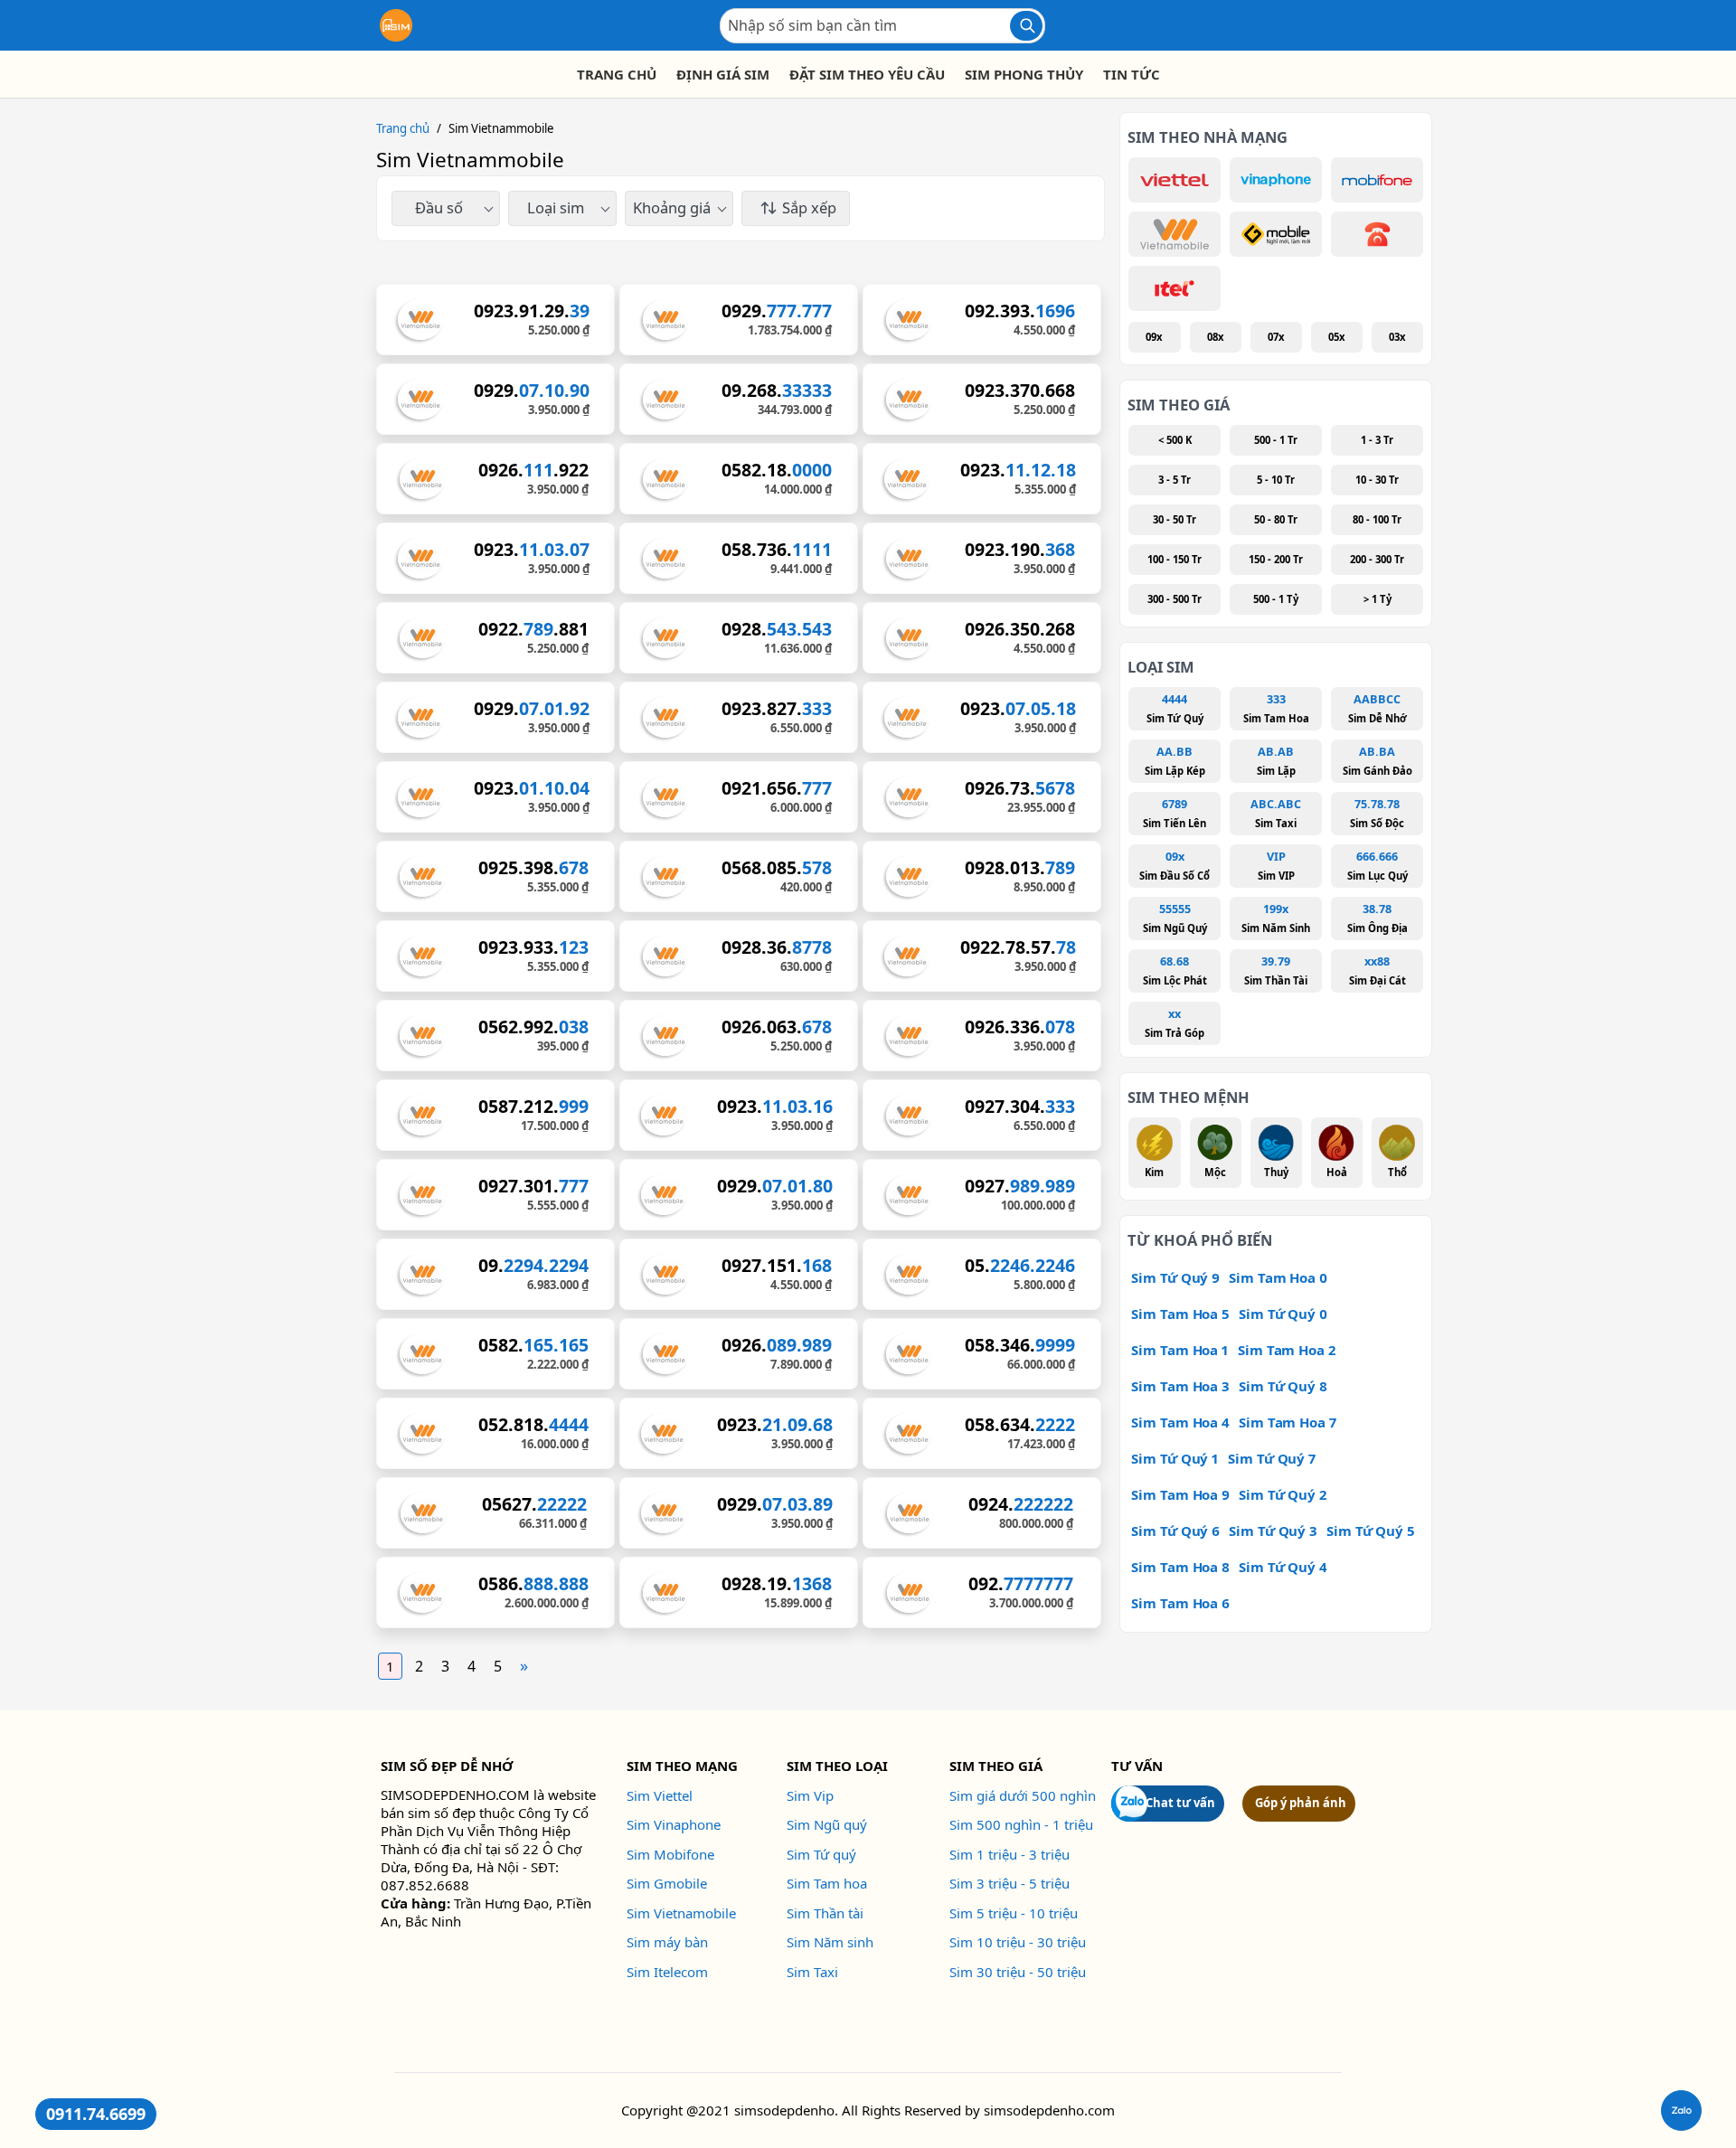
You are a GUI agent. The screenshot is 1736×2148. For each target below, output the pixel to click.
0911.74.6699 (96, 2114)
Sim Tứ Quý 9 (1175, 1277)
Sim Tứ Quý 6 (1175, 1531)
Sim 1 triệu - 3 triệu (1010, 1854)
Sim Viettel (660, 1795)
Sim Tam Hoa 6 (1180, 1603)
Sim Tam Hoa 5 (1180, 1314)
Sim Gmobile (667, 1883)
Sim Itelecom (667, 1972)
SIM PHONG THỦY (1024, 74)
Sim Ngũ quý (827, 1824)
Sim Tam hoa (827, 1883)
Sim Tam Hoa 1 (1180, 1350)
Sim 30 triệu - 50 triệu (1018, 1972)
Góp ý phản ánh (1301, 1803)
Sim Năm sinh (830, 1942)
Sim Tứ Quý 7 (1272, 1458)
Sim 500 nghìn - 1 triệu (1021, 1824)
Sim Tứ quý (821, 1854)
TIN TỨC (1132, 74)
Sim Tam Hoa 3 (1180, 1386)
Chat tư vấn (1180, 1803)
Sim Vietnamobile (681, 1913)
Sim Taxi (812, 1972)
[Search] (1026, 26)
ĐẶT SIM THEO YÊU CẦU (867, 74)
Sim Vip (810, 1795)
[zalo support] (1681, 2110)
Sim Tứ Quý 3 (1273, 1531)
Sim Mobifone (670, 1854)
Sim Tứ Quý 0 (1283, 1314)
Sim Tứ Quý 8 (1283, 1386)
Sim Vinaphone (674, 1824)
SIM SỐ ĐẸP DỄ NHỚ (447, 1766)
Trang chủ (403, 128)
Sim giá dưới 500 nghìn (1023, 1795)
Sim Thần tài (825, 1913)
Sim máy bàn (667, 1942)
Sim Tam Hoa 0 (1278, 1277)
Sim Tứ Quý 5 (1371, 1531)
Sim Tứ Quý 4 (1283, 1567)
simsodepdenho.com (1049, 2110)
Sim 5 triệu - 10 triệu (1014, 1913)
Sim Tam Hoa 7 (1288, 1422)
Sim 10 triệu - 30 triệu (1018, 1942)
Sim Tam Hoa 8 (1180, 1567)
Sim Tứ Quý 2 (1283, 1494)
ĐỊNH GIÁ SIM (723, 74)
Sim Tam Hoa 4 (1180, 1422)
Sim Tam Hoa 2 (1287, 1350)
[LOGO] (396, 25)
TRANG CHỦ (617, 74)
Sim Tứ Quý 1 (1175, 1458)
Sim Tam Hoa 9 (1180, 1494)
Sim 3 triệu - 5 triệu (1010, 1883)
